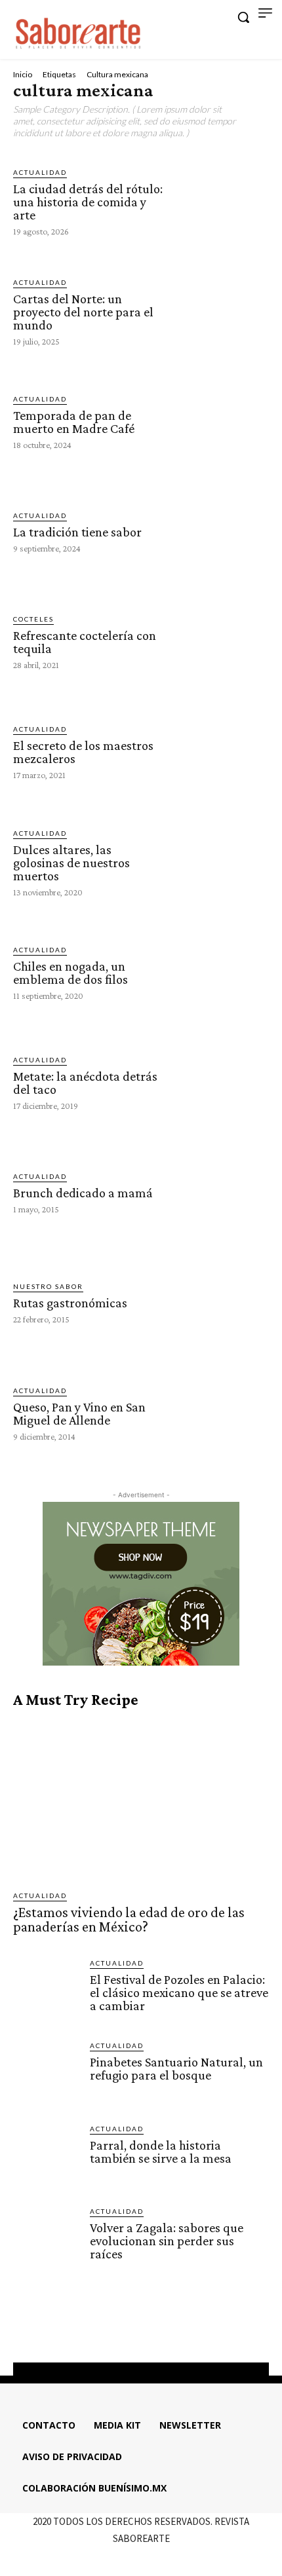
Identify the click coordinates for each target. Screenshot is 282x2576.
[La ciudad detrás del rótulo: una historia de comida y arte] (220, 200)
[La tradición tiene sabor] (220, 531)
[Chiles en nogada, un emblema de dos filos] (220, 972)
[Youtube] (176, 2330)
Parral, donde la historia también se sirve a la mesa (161, 2152)
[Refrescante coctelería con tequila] (220, 641)
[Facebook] (105, 2330)
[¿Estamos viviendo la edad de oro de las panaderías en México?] (141, 1800)
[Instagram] (129, 2330)
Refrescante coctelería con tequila (85, 642)
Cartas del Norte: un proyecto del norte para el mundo (83, 312)
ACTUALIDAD (40, 172)
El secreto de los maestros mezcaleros (83, 752)
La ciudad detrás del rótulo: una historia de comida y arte (88, 202)
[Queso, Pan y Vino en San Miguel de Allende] (220, 1413)
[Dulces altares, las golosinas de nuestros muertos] (220, 862)
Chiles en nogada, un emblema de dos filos (70, 973)
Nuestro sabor (48, 1286)
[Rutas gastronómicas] (220, 1302)
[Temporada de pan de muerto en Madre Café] (220, 421)
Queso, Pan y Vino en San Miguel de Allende (79, 1413)
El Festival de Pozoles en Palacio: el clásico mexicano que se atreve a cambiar (179, 1992)
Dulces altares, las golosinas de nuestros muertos (71, 863)
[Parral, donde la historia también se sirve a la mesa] (46, 2156)
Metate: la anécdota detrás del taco (85, 1083)
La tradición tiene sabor (77, 532)
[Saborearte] (79, 31)
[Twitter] (153, 2330)
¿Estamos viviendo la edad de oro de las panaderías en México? (129, 1919)
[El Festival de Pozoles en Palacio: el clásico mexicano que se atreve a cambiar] (46, 1991)
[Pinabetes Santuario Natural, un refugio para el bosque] (46, 2073)
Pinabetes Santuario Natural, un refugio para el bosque (176, 2068)
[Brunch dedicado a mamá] (220, 1192)
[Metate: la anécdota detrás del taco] (220, 1082)
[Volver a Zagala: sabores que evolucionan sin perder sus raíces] (46, 2239)
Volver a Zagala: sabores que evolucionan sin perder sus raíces (167, 2241)
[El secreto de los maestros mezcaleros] (220, 751)
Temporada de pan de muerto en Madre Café (74, 422)
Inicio (23, 74)
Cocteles (33, 619)
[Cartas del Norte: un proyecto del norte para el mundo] (220, 311)
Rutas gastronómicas (70, 1303)
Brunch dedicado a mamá (83, 1193)
